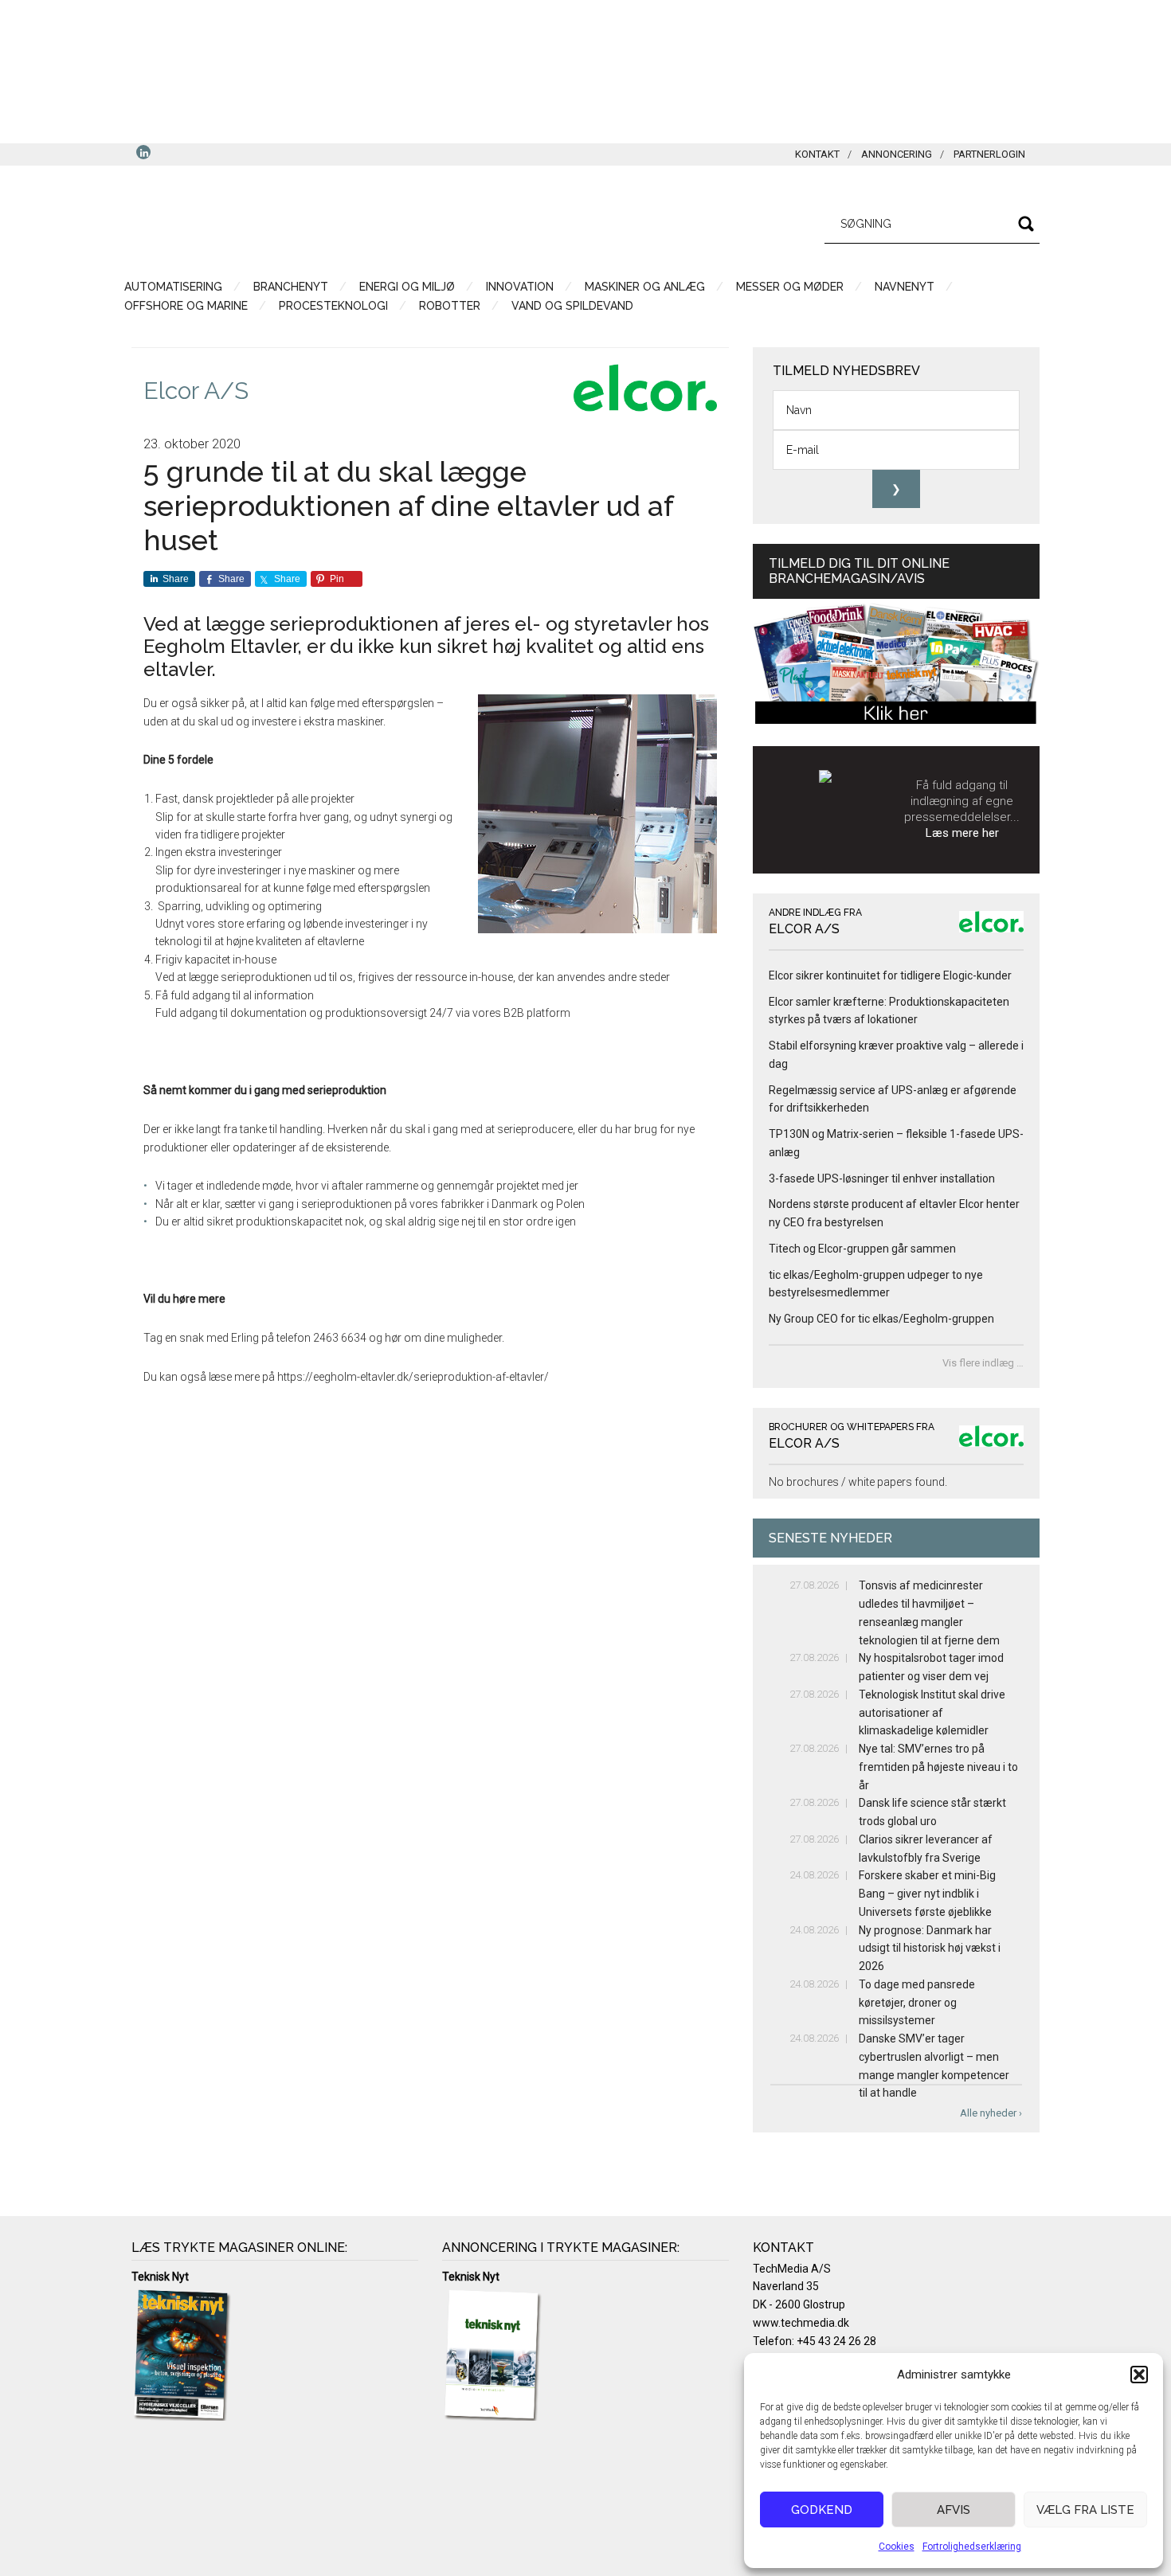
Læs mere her (962, 833)
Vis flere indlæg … (983, 1363)
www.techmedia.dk (801, 2323)
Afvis (954, 2510)
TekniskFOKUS (283, 221)
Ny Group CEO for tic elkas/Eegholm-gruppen (881, 1319)
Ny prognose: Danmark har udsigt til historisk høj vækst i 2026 (930, 1949)
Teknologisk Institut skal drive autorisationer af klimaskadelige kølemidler (932, 1713)
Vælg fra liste (1085, 2510)
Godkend (822, 2510)
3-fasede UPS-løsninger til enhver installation (882, 1179)
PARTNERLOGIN (989, 154)
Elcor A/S (196, 391)
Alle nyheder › (991, 2113)
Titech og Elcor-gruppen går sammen (862, 1249)
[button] (1139, 2375)
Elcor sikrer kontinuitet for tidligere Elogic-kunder (890, 975)
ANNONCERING (897, 154)
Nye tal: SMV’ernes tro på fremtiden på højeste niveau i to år (938, 1767)
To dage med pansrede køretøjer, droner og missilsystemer (917, 2003)
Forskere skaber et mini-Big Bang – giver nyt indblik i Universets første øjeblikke (927, 1894)
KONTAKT (817, 154)
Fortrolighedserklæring (972, 2547)
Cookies (897, 2547)
